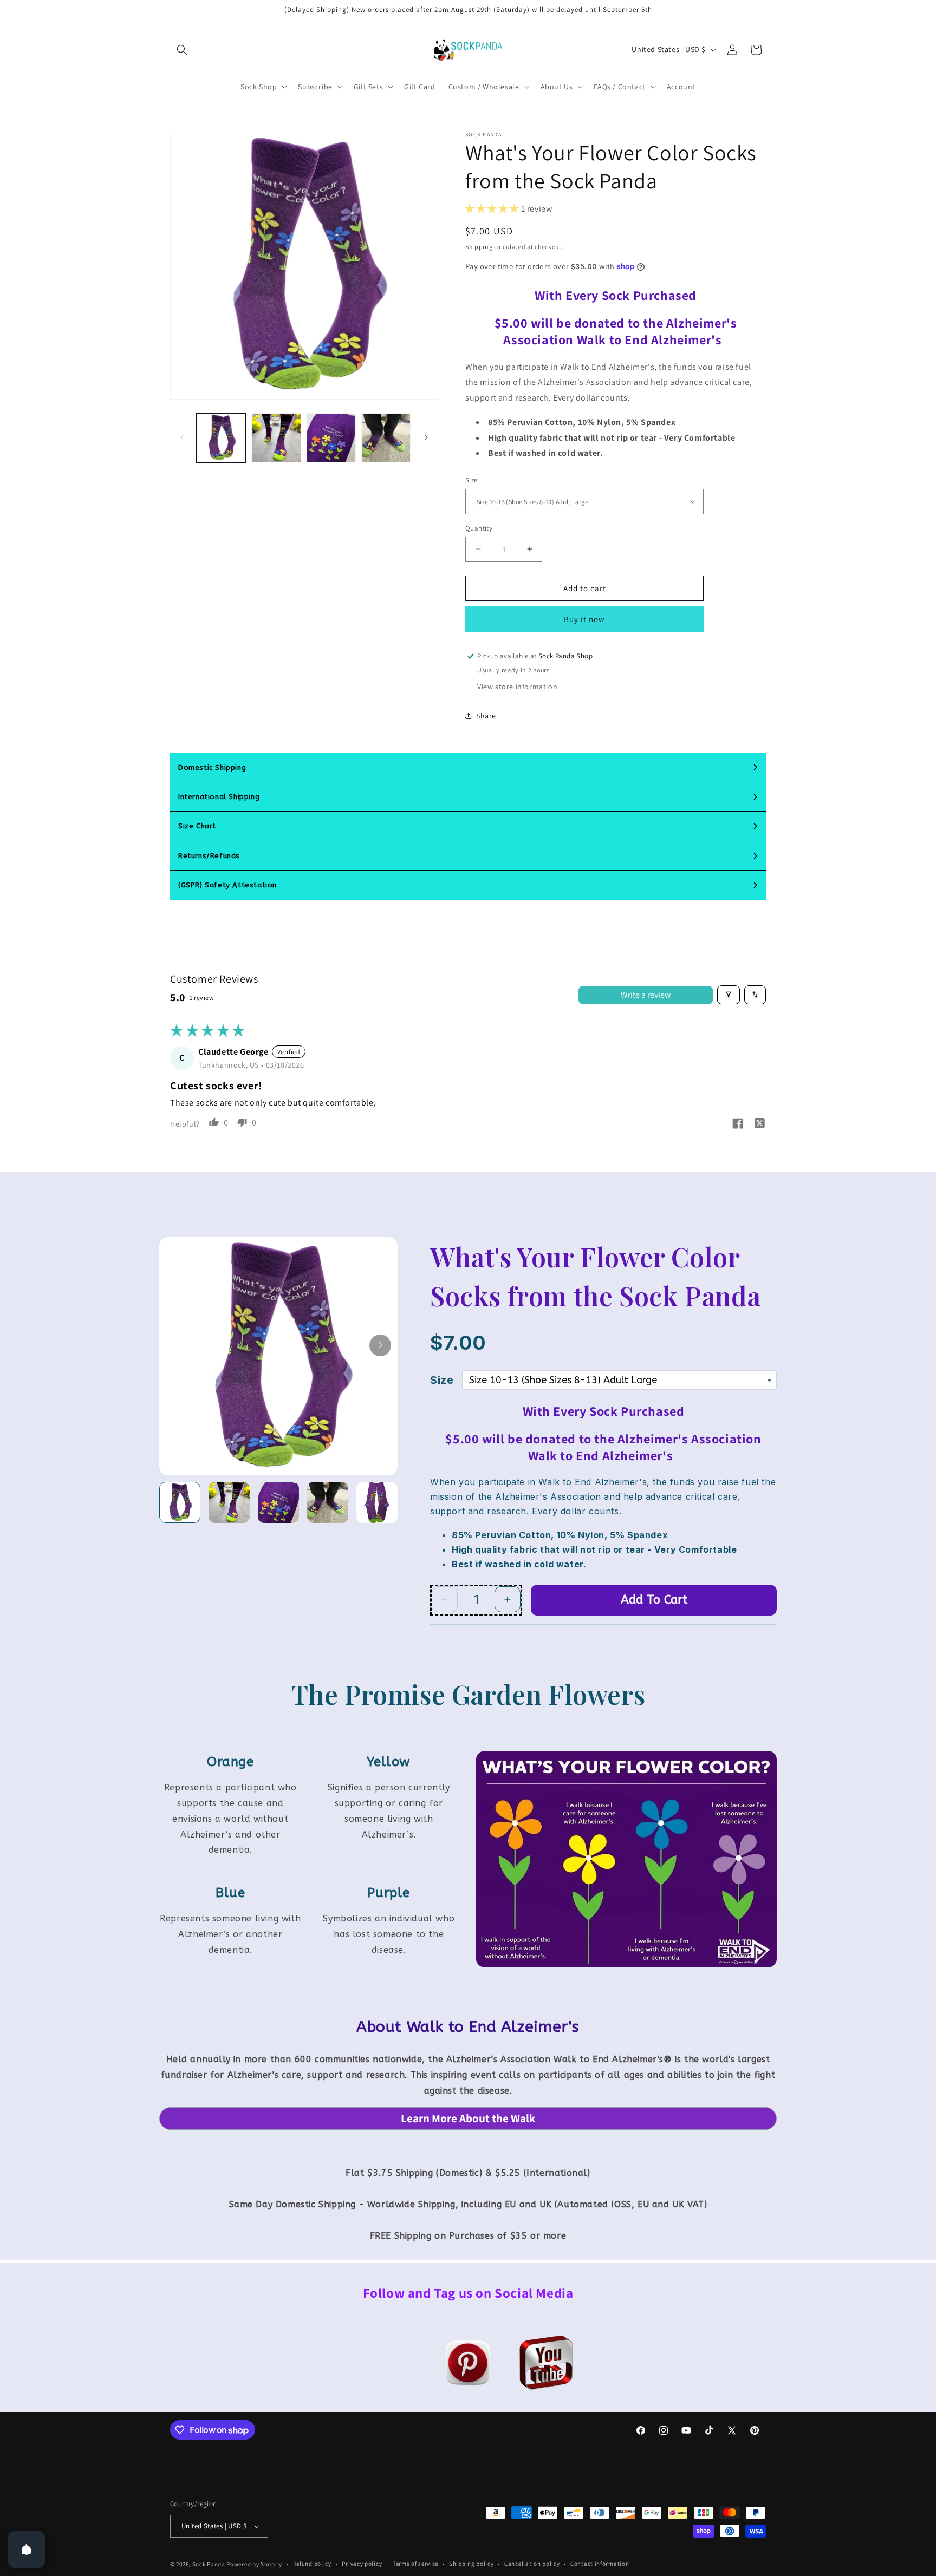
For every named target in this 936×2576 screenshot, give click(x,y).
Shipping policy (472, 2564)
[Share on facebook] (738, 1125)
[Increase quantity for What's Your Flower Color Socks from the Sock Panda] (508, 1599)
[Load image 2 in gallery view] (276, 438)
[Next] (380, 1345)
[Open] (27, 2549)
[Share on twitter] (759, 1124)
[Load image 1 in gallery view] (221, 438)
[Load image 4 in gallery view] (386, 438)
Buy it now (584, 619)
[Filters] (729, 995)
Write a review (646, 994)
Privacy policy (362, 2564)
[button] (182, 50)
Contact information (600, 2564)
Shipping (479, 246)
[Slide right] (426, 437)
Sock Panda (209, 2564)
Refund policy (312, 2564)
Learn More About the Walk (468, 2118)
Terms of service (415, 2564)
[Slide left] (182, 437)
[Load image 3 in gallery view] (331, 438)
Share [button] (486, 715)
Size (472, 480)
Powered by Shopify (254, 2564)
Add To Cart (654, 1600)
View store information (517, 687)
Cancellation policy (532, 2564)
